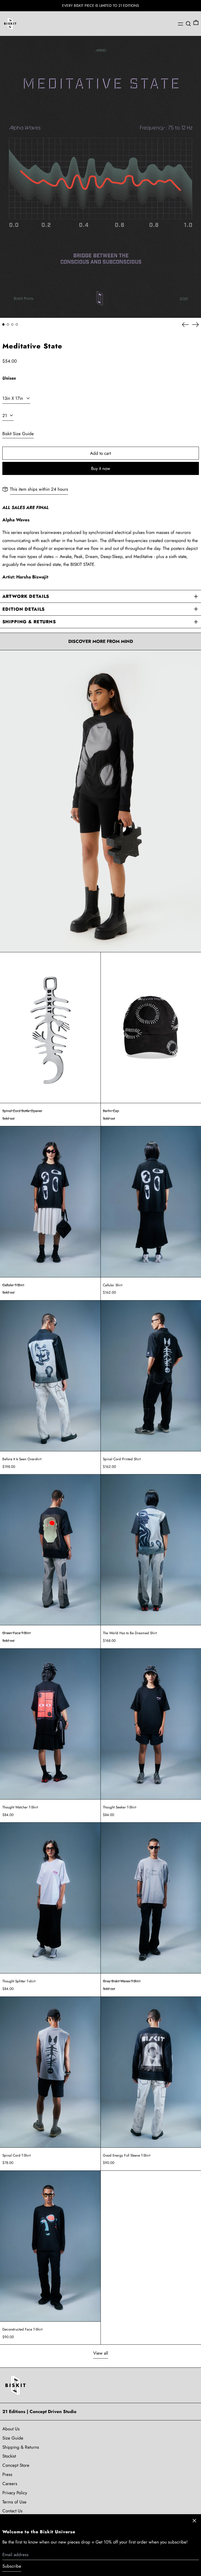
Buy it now (101, 468)
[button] (188, 24)
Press (7, 2474)
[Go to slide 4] (17, 324)
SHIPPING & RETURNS (29, 622)
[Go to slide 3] (12, 324)
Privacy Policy (15, 2493)
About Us (11, 2429)
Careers (10, 2484)
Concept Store (16, 2465)
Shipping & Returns (21, 2447)
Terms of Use (14, 2502)
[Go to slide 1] (4, 324)
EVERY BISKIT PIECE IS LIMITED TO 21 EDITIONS (100, 6)
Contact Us (12, 2511)
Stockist (9, 2456)
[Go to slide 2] (8, 324)
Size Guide (13, 2438)
